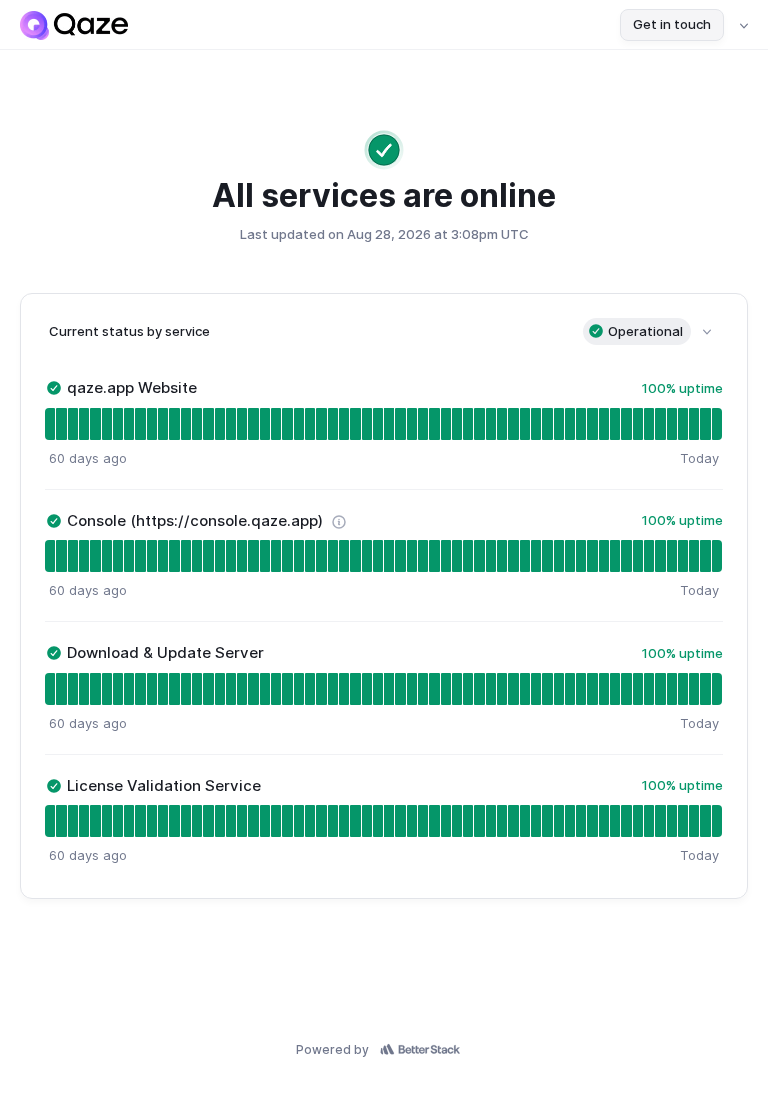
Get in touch (672, 24)
